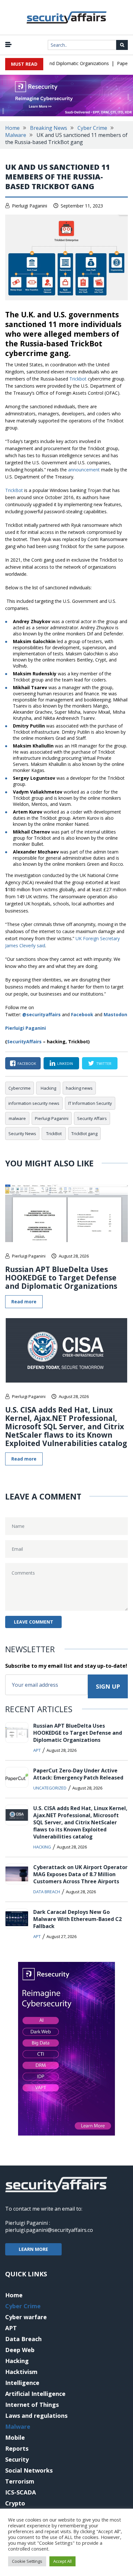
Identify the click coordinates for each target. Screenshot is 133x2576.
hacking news (79, 1088)
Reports (17, 2448)
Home (12, 128)
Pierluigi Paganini (30, 206)
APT (37, 1750)
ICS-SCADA (20, 2492)
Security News (22, 1134)
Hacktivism (21, 2372)
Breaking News (49, 128)
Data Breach (47, 1892)
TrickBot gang (84, 1134)
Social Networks (29, 2470)
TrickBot (15, 490)
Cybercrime (20, 1088)
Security (17, 2459)
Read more (24, 1302)
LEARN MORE (33, 2249)
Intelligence (22, 2383)
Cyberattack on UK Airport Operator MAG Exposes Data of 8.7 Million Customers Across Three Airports (80, 1874)
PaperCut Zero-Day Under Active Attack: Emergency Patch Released (78, 1774)
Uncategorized (50, 1788)
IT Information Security (90, 1103)
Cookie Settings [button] (27, 2561)
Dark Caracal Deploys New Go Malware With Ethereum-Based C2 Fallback (77, 1919)
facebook (27, 1063)
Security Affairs (92, 1118)
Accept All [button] (62, 2561)
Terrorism (20, 2481)
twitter (104, 1063)
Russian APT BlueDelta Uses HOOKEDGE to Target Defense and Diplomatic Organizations (61, 1278)
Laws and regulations (36, 2416)
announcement (84, 470)
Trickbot (78, 379)
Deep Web (20, 2350)
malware (17, 1118)
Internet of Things (32, 2405)
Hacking (48, 1088)
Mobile (15, 2437)
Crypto (15, 2503)
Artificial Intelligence (35, 2394)
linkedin (65, 1063)
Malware (16, 135)
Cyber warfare (26, 2317)
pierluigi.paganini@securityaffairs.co (49, 2230)
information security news (34, 1103)
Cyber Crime (92, 128)
